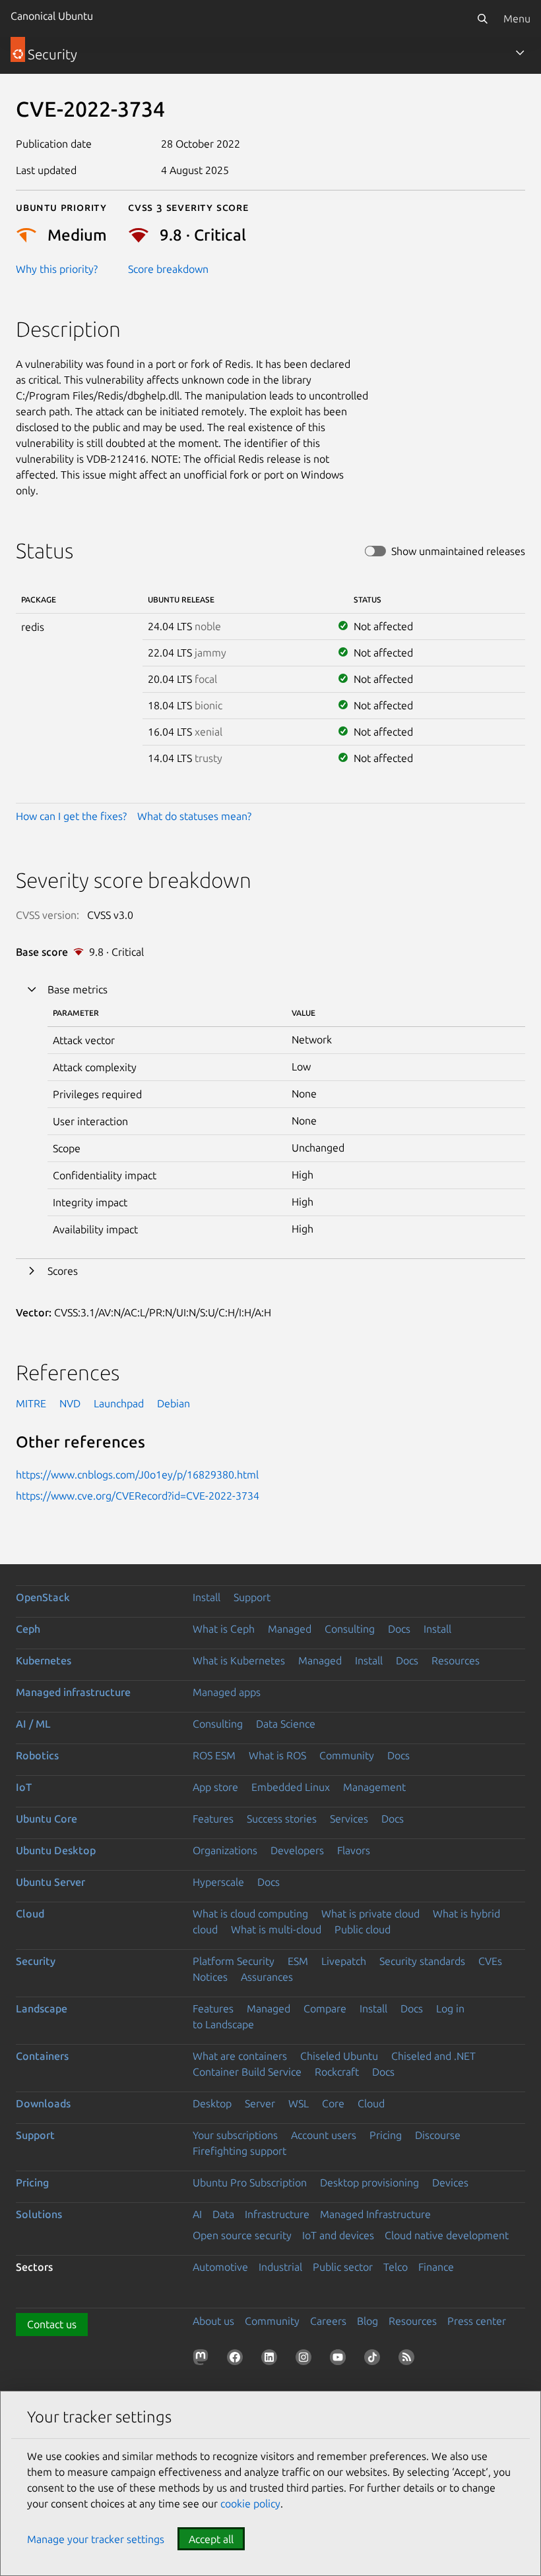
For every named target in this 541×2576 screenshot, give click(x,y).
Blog (367, 2321)
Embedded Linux (291, 1787)
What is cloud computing (250, 1914)
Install (207, 1597)
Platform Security (234, 1961)
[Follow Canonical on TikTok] (375, 2360)
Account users (324, 2135)
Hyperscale (218, 1882)
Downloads (43, 2103)
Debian (174, 1403)
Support (252, 1597)
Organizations (225, 1850)
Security (36, 1961)
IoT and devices (338, 2235)
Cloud (30, 1914)
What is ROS (277, 1755)
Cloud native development (447, 2235)
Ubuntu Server (50, 1882)
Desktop (212, 2103)
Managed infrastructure (73, 1692)
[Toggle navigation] (520, 53)
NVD (70, 1403)
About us (213, 2321)
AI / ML (33, 1724)
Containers (42, 2056)
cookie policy (250, 2503)
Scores (63, 1271)
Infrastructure (277, 2214)
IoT (24, 1787)
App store (215, 1787)
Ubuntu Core (47, 1819)
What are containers (240, 2056)
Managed (290, 1629)
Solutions (39, 2214)
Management (374, 1787)
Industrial (280, 2267)
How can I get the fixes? (71, 816)
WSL (299, 2103)
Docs (399, 1629)
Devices (450, 2182)
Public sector (343, 2267)
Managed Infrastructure (375, 2214)
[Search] (482, 18)
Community (347, 1755)
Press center (477, 2321)
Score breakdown (168, 269)
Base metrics (78, 989)
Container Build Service (247, 2072)
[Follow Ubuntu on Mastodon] (203, 2360)
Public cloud (363, 1929)
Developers (297, 1850)
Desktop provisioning (369, 2182)
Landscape (42, 2008)
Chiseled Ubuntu (339, 2056)
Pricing (386, 2135)
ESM (298, 1961)
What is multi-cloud (276, 1929)
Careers (328, 2321)
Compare (325, 2008)
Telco (396, 2267)
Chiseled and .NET (433, 2056)
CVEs (490, 1961)
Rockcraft (337, 2072)
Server (260, 2103)
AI (197, 2214)
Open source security (242, 2235)
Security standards (422, 1961)
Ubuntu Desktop (56, 1850)
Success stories (282, 1819)
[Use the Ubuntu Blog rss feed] (409, 2360)
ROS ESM (214, 1755)
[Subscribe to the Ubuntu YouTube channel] (340, 2360)
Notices (210, 1977)
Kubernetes (44, 1660)
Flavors (354, 1850)
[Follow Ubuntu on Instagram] (306, 2360)
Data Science (286, 1724)
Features (213, 1819)
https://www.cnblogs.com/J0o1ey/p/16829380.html (137, 1475)
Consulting (350, 1629)
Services (349, 1819)
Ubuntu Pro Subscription (250, 2182)
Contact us (52, 2324)
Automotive (220, 2267)
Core (333, 2103)
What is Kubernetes (239, 1660)
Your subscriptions (235, 2135)
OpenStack (43, 1597)
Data (223, 2214)
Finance (436, 2267)
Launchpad (119, 1403)
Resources (456, 1660)
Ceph (28, 1629)
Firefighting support (239, 2151)
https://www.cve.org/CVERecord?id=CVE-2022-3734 (138, 1496)
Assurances (267, 1977)
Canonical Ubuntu (52, 16)
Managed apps (227, 1692)
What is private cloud (370, 1914)
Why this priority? (57, 269)
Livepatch (344, 1961)
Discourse (438, 2135)
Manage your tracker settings (96, 2539)
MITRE (31, 1403)
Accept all (211, 2539)
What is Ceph (224, 1629)
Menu (517, 18)
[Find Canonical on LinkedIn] (272, 2360)
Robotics (37, 1755)
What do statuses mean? (194, 816)
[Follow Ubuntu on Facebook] (238, 2360)
